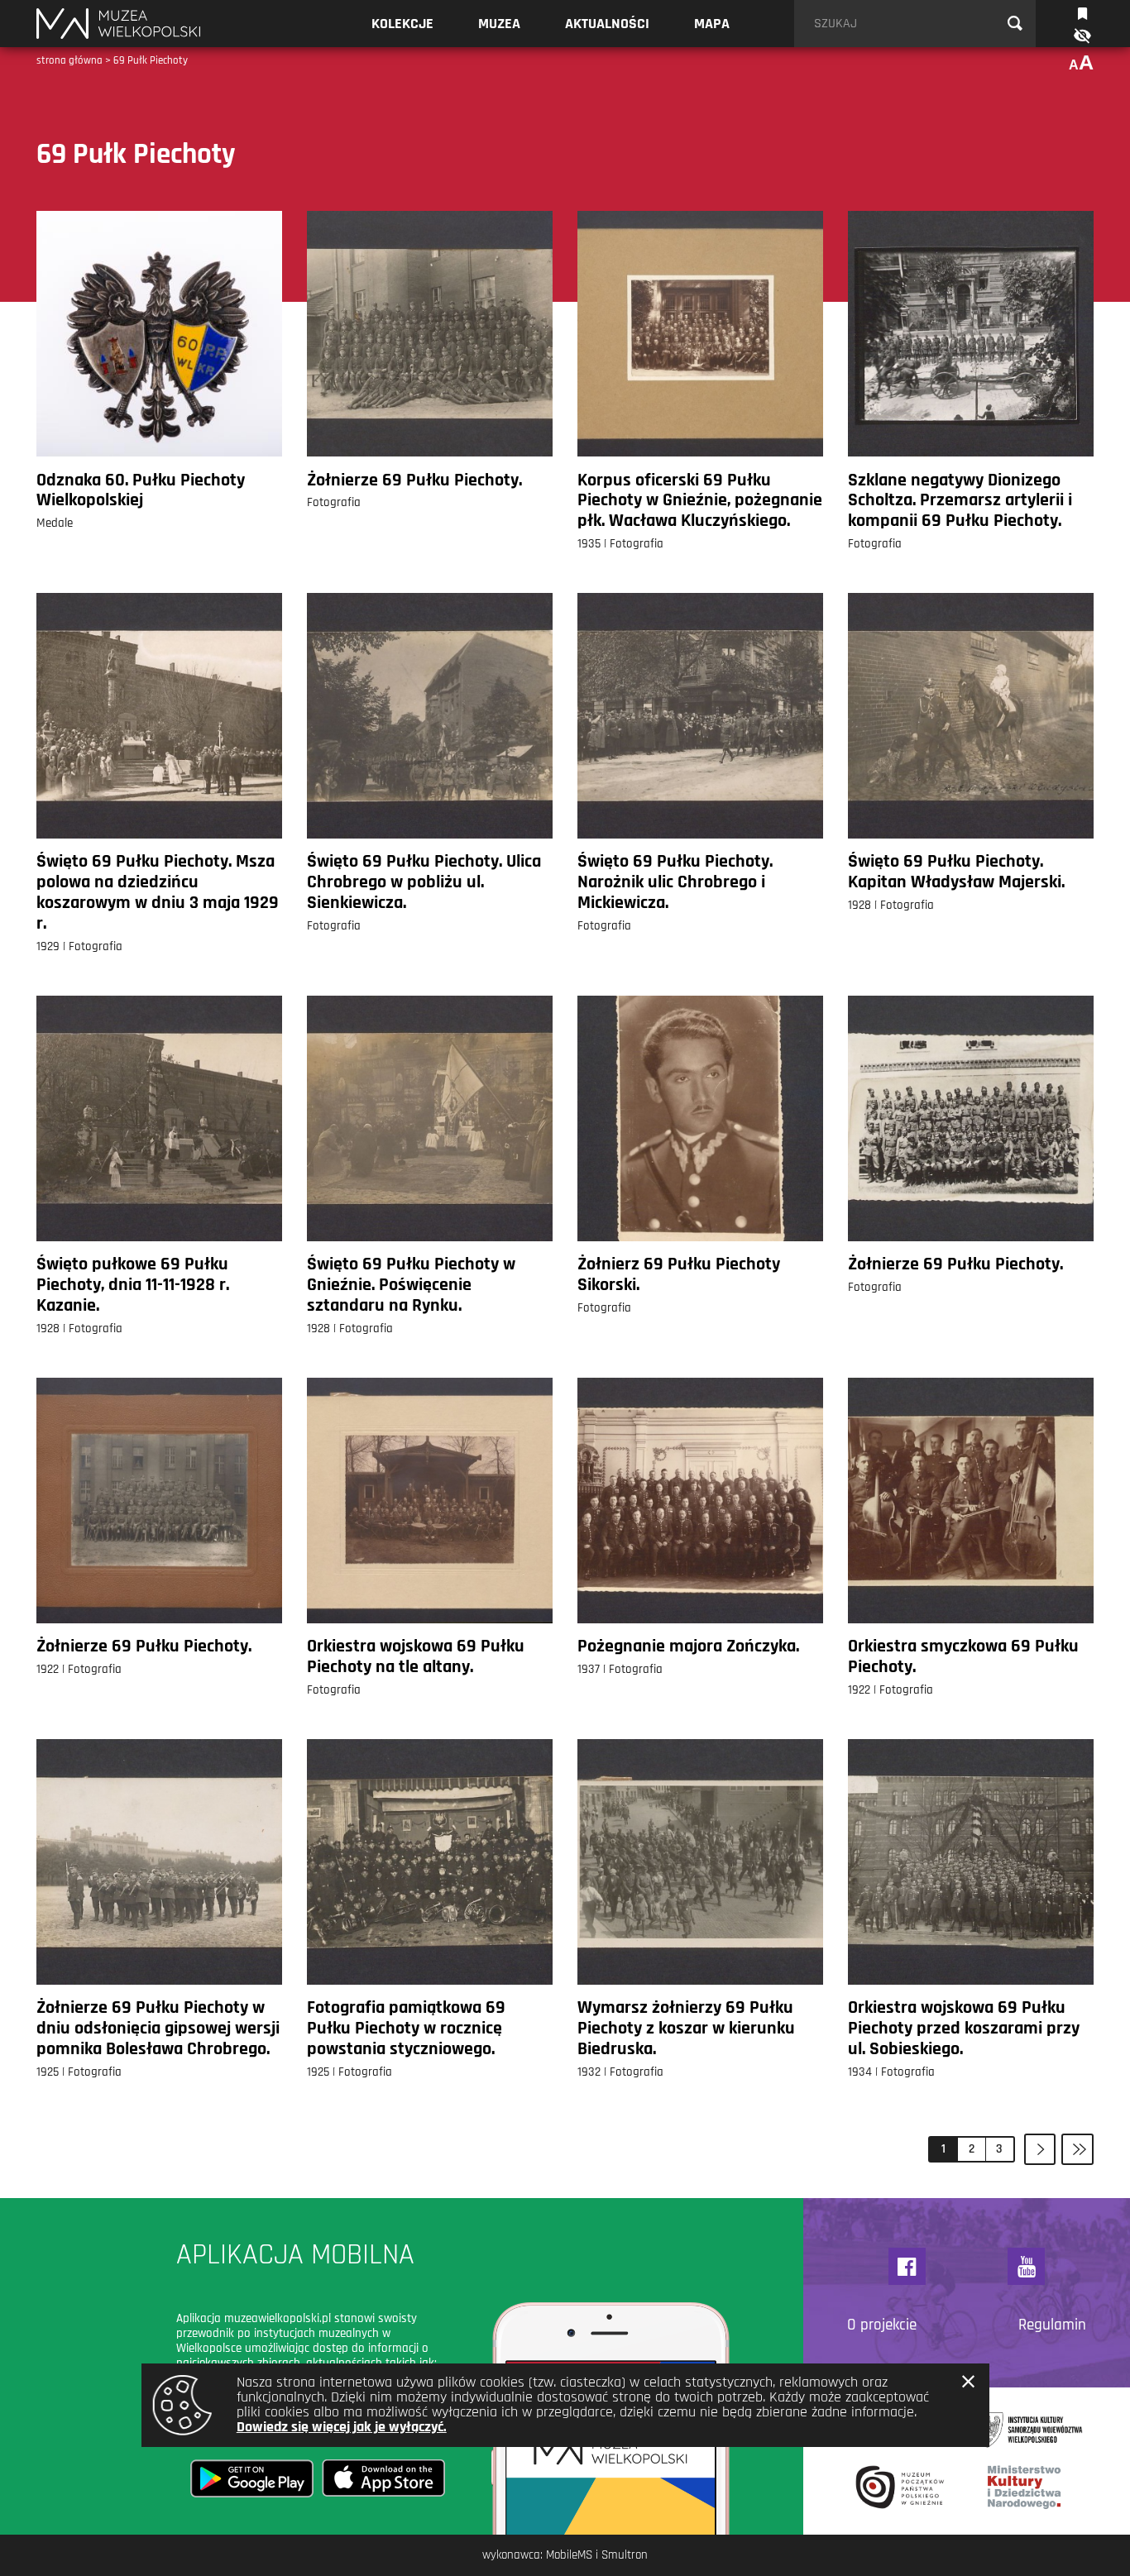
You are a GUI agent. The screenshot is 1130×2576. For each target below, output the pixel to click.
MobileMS (569, 2555)
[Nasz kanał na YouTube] (1026, 2266)
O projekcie (882, 2325)
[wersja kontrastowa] (1081, 36)
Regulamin (1052, 2325)
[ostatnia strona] (1077, 2150)
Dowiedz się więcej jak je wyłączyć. (342, 2427)
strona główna (69, 60)
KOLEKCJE (402, 24)
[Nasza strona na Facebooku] (907, 2266)
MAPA (712, 24)
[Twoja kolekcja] (1082, 12)
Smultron (625, 2555)
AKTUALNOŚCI (607, 24)
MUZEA (499, 24)
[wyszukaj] (1015, 24)
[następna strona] (1040, 2150)
